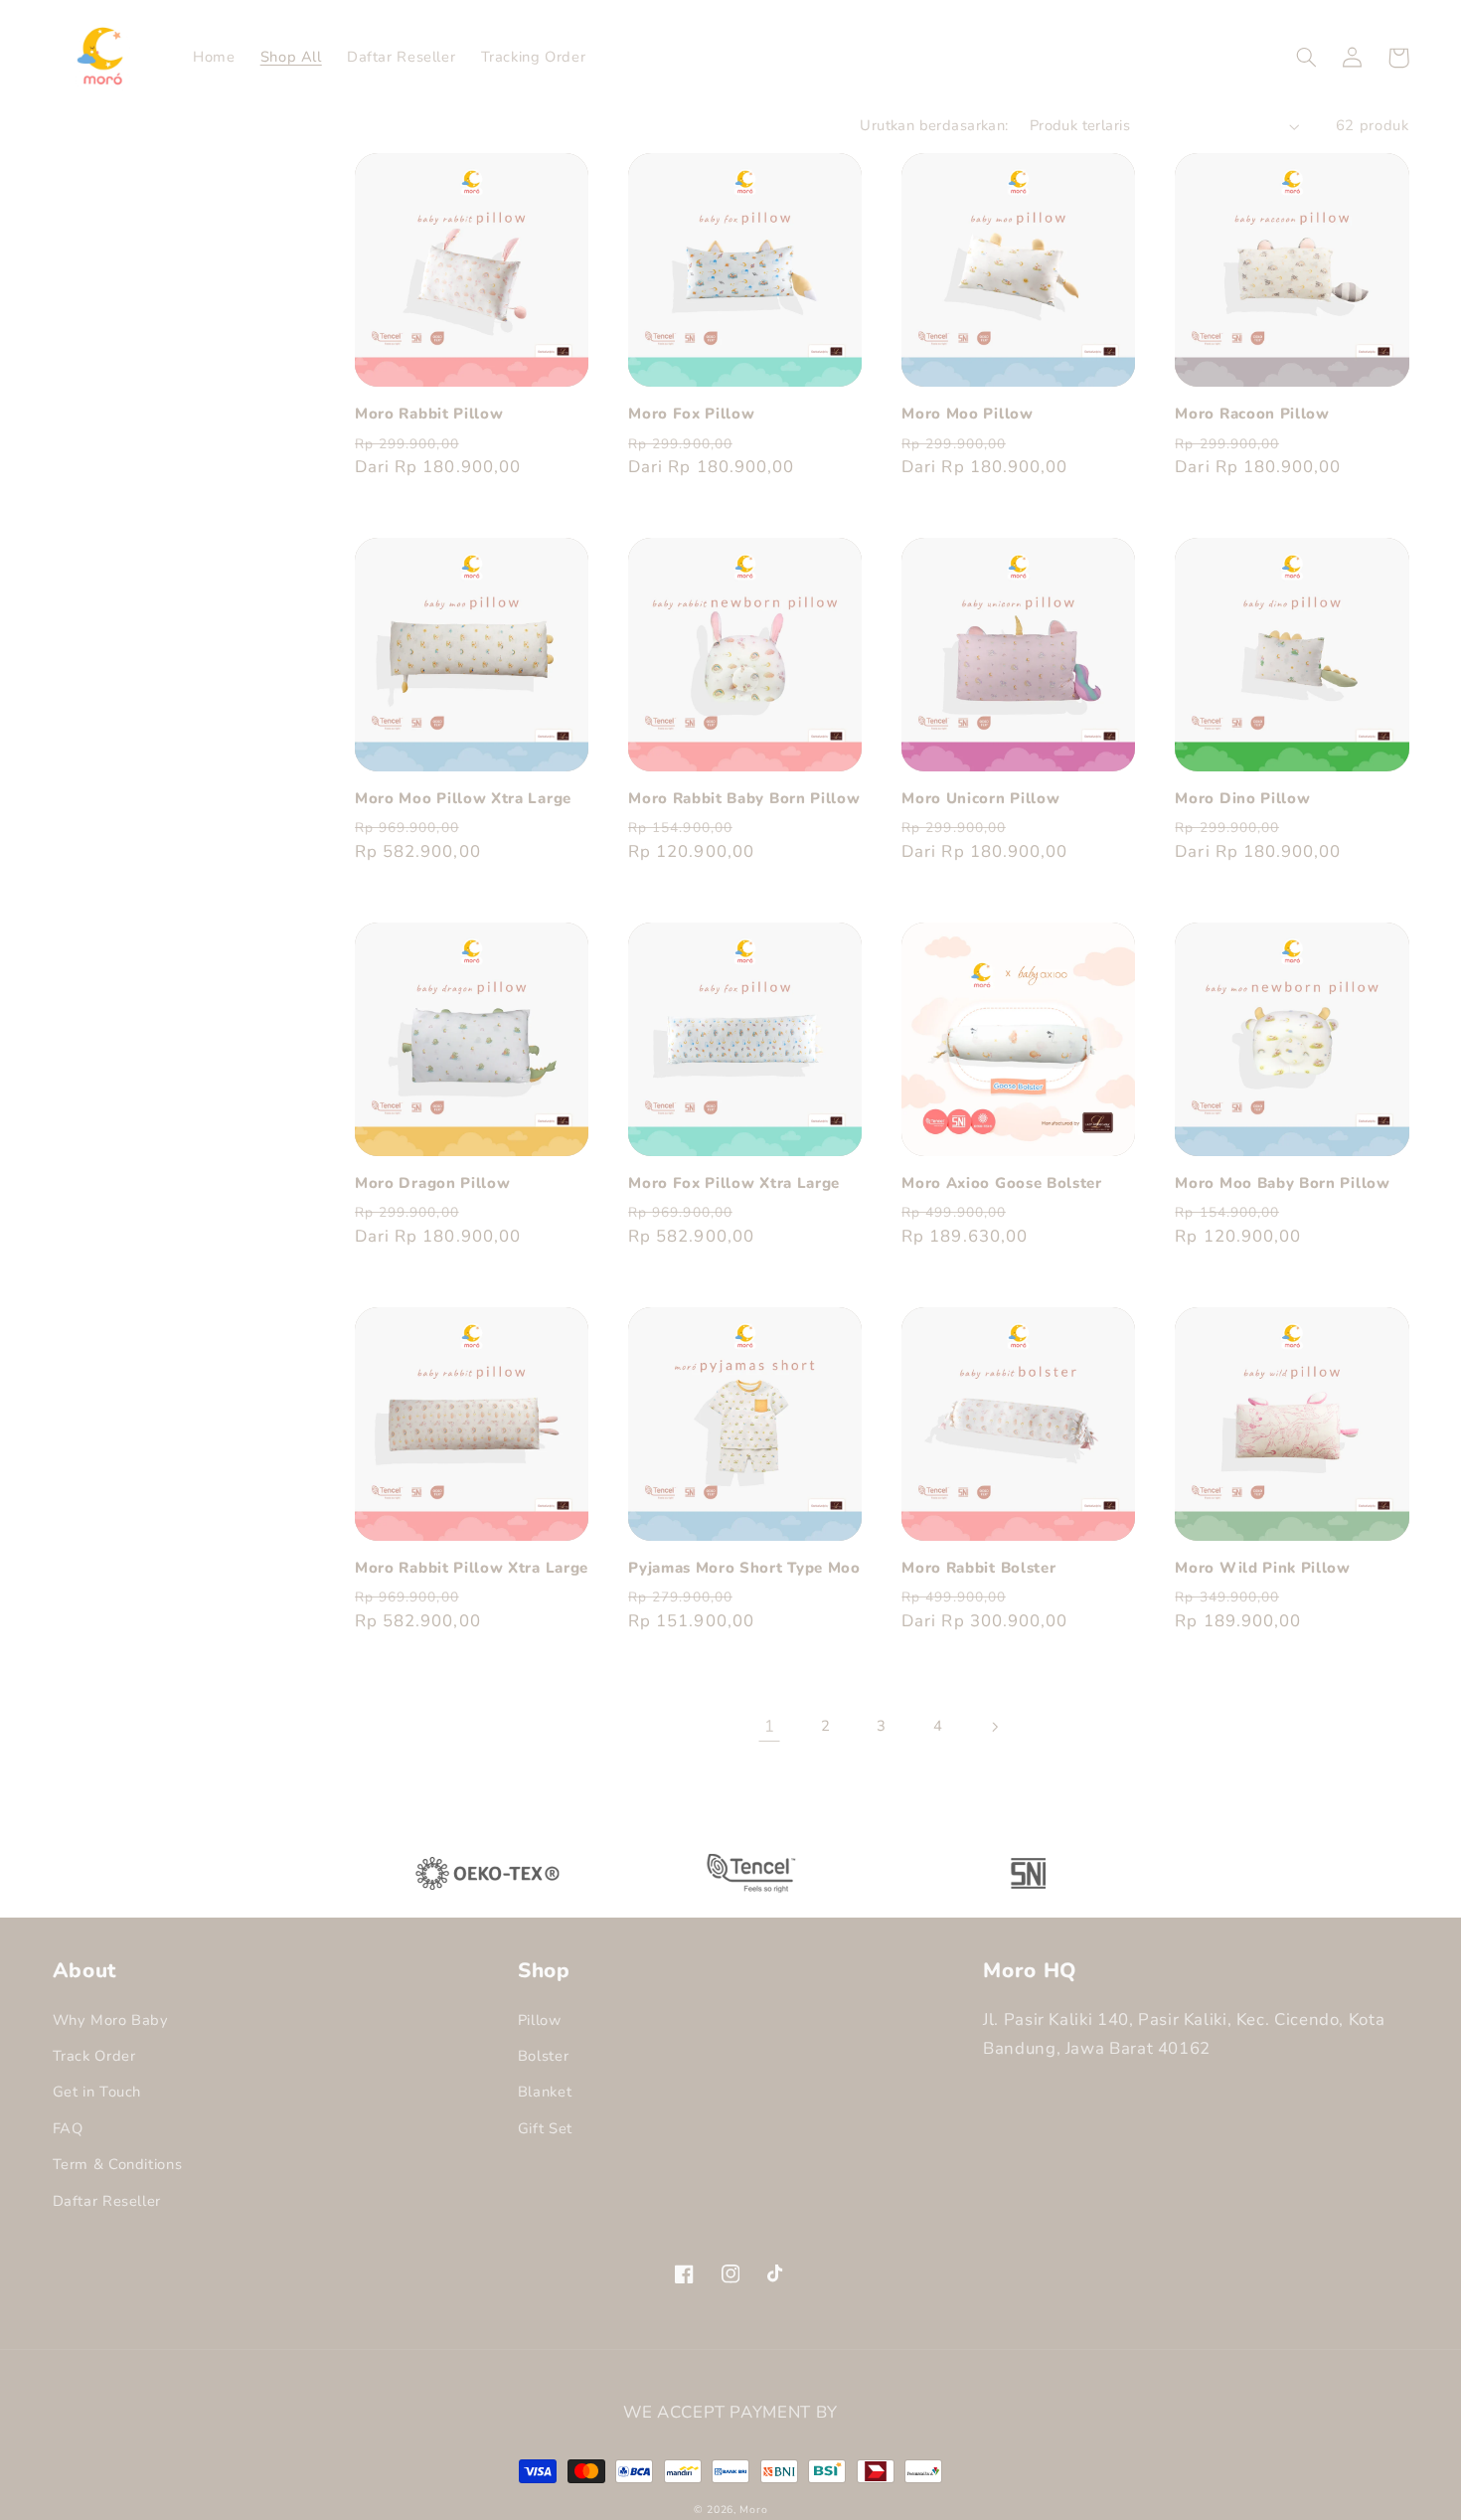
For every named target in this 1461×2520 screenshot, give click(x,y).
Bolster (543, 2056)
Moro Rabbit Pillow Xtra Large (472, 1568)
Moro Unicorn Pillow (980, 799)
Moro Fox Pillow (691, 414)
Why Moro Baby (111, 2020)
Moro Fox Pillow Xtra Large (734, 1183)
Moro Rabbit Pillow (429, 414)
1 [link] (770, 1726)
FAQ (68, 2128)
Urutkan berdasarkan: (934, 125)
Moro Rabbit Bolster (978, 1568)
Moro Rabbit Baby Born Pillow (744, 799)
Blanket (545, 2092)
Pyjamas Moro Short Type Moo (744, 1568)
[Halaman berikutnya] (995, 1727)
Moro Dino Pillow (1242, 799)
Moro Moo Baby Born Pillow (1282, 1183)
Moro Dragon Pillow (432, 1183)
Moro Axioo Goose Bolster (1002, 1183)
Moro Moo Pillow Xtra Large (463, 799)
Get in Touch (97, 2092)
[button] (1307, 58)
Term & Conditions (118, 2164)
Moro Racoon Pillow (1252, 414)
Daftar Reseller (107, 2201)
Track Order (94, 2056)
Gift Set (545, 2128)
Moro (753, 2510)
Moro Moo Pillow (967, 414)
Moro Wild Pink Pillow (1263, 1568)
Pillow (540, 2020)
